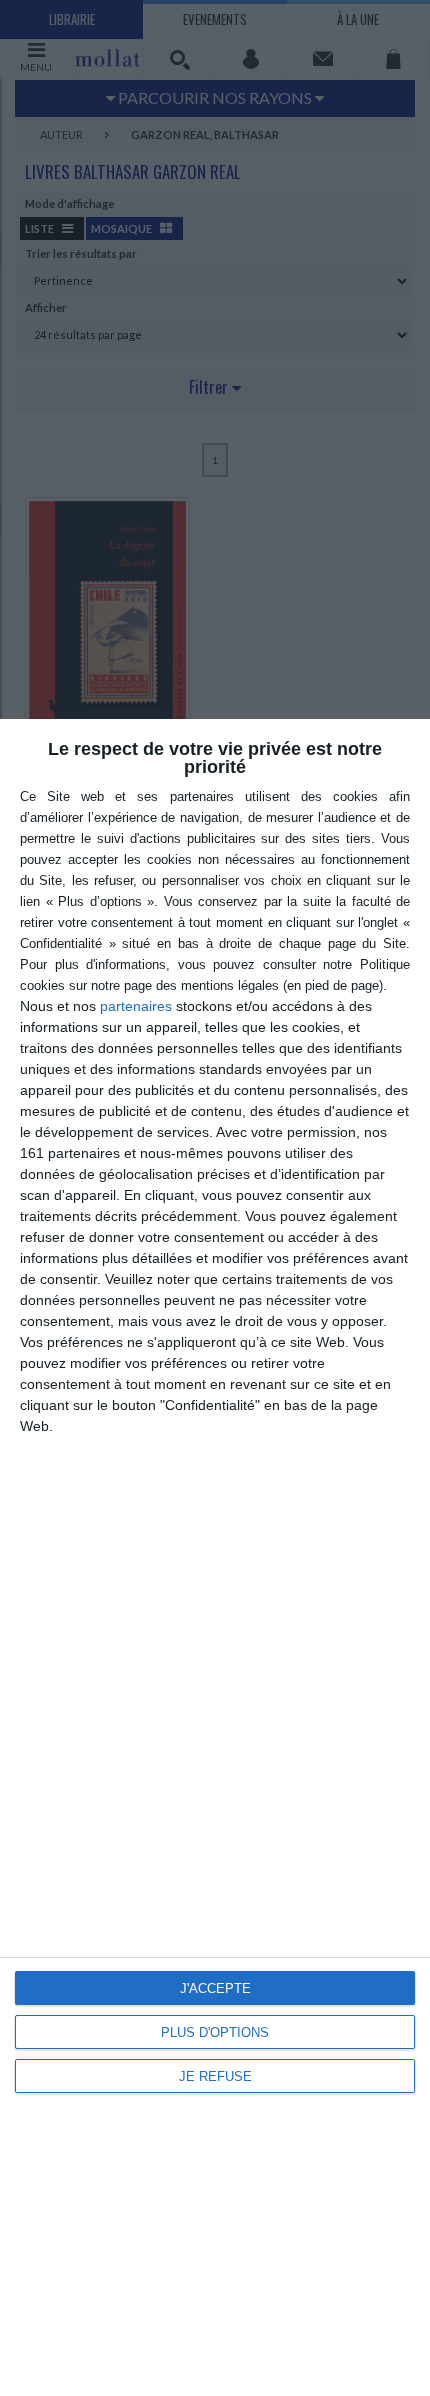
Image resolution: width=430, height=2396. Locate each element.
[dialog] (215, 1557)
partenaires (136, 1006)
